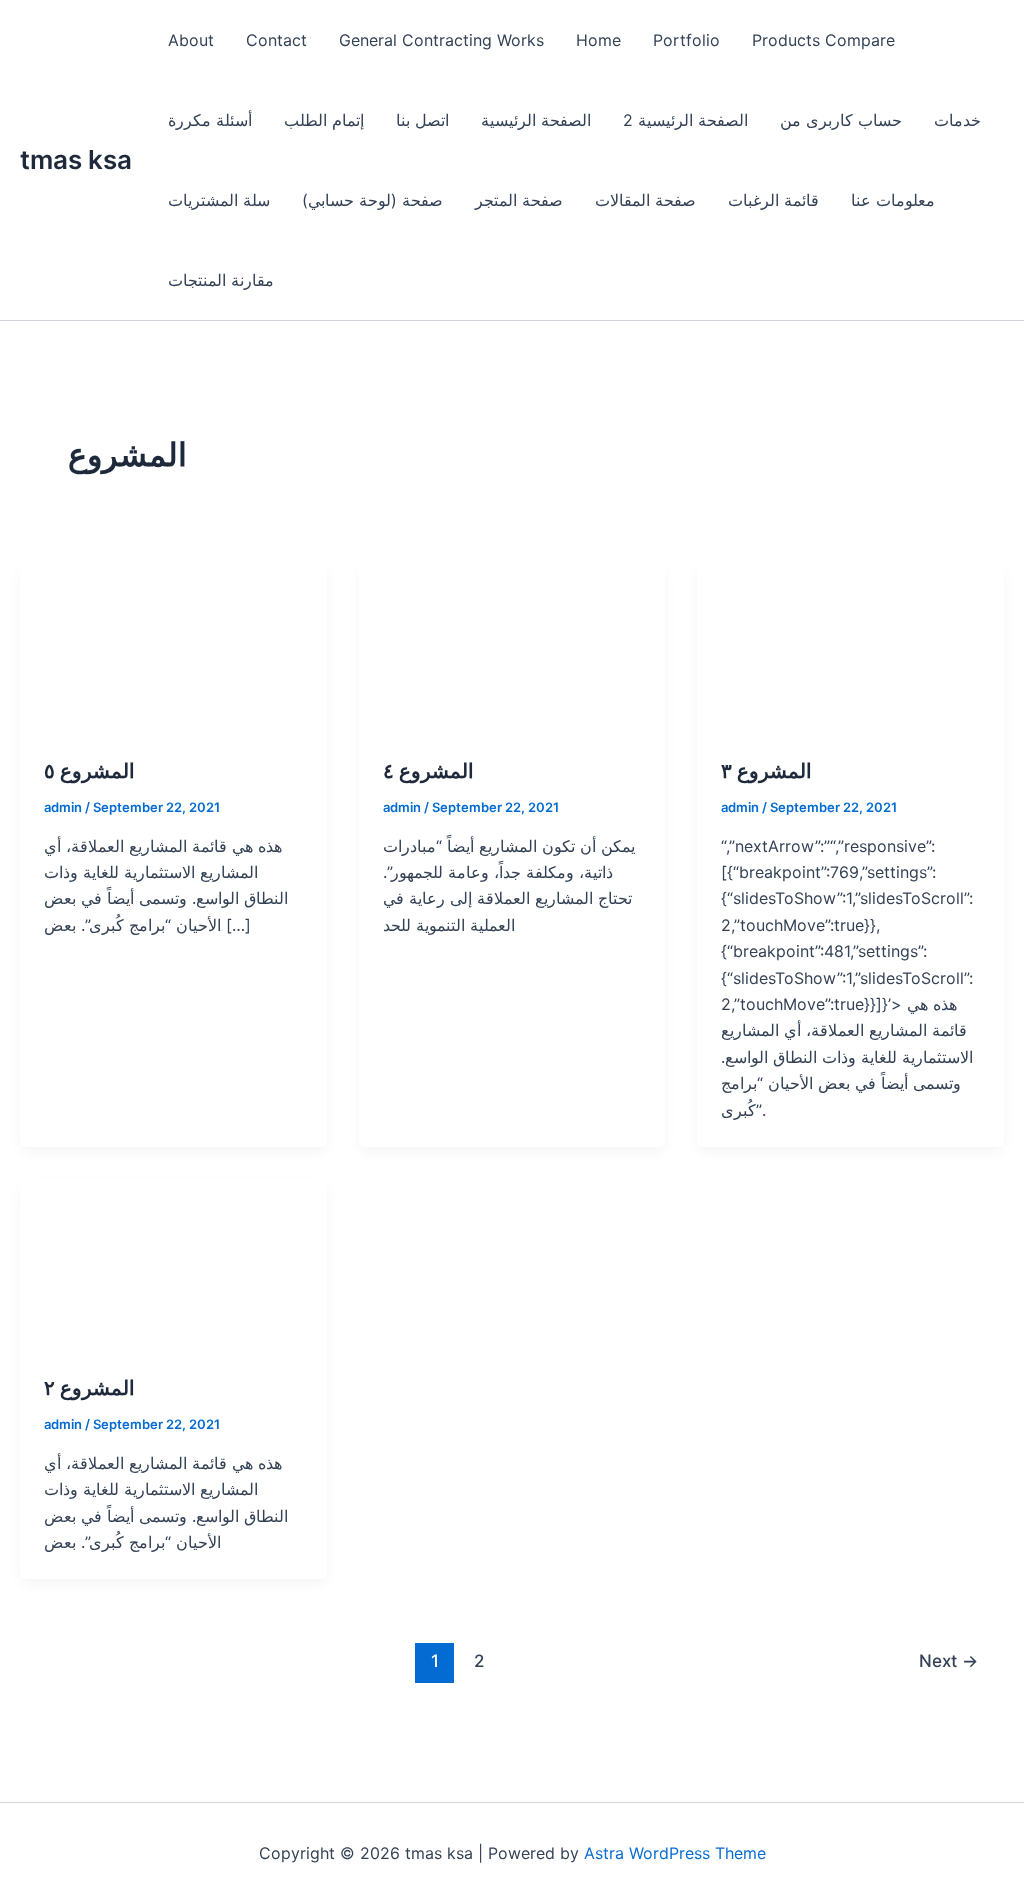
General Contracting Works (441, 40)
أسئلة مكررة (210, 120)
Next (948, 1660)
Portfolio (686, 40)
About (191, 40)
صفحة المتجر (519, 200)
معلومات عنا (893, 200)
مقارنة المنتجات (221, 280)
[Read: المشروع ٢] (173, 1264)
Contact (276, 40)
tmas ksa (76, 159)
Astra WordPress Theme (675, 1853)
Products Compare (823, 40)
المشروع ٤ (428, 771)
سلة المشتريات (219, 200)
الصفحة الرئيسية (536, 120)
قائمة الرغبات (773, 200)
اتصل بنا (422, 120)
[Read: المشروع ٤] (512, 646)
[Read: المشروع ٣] (850, 646)
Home (598, 40)
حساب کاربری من (841, 120)
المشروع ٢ (89, 1388)
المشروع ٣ (766, 771)
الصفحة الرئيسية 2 (685, 120)
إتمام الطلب (324, 120)
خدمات (957, 120)
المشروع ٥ (89, 771)
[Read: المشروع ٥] (173, 646)
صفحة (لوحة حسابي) (372, 200)
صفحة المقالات (645, 200)
